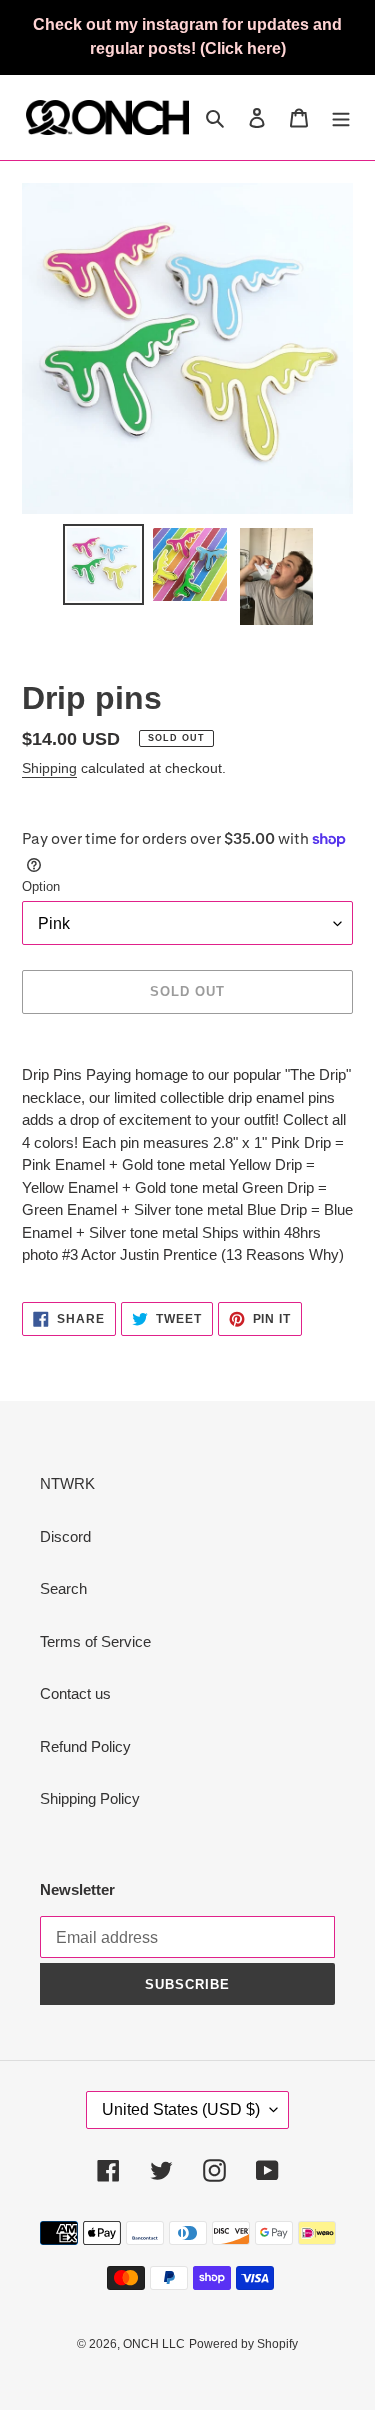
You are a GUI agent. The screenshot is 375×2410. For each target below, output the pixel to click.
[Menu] (341, 117)
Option (41, 886)
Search (63, 1588)
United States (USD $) (181, 2109)
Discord (65, 1536)
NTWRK (67, 1483)
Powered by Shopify (243, 2344)
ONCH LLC (154, 2344)
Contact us (75, 1693)
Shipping (49, 768)
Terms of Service (95, 1641)
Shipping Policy (90, 1798)
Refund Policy (85, 1746)
